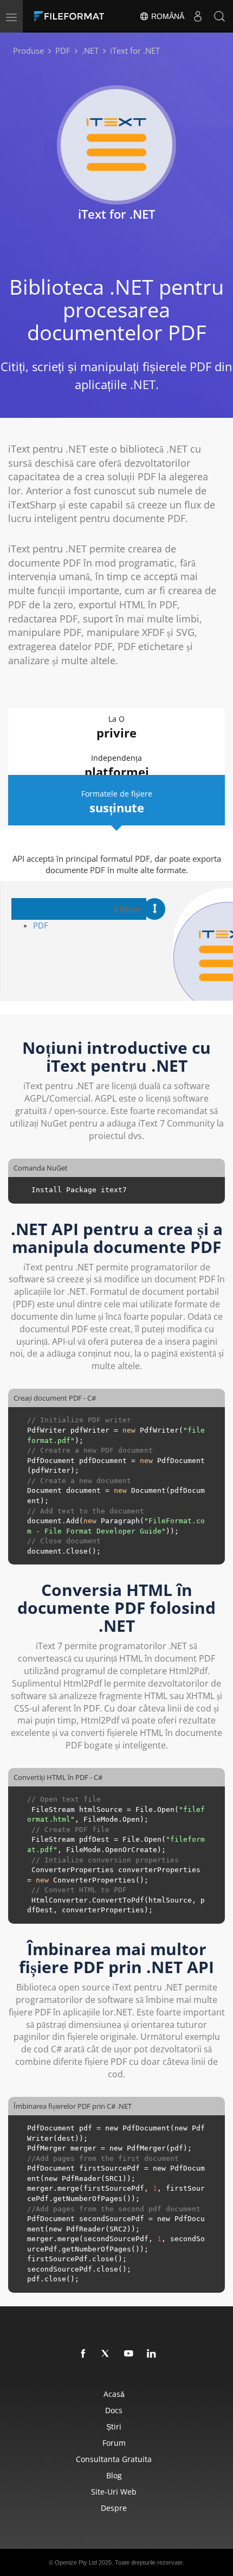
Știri (114, 2426)
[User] (198, 16)
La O (116, 727)
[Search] (219, 16)
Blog (114, 2475)
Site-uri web (114, 2492)
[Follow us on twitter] (106, 2354)
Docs (114, 2410)
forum (114, 2443)
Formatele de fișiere (117, 802)
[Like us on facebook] (83, 2354)
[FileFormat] (72, 16)
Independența (117, 766)
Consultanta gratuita (114, 2459)
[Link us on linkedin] (152, 2354)
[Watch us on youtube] (129, 2354)
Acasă (114, 2394)
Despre (114, 2508)
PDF (41, 925)
